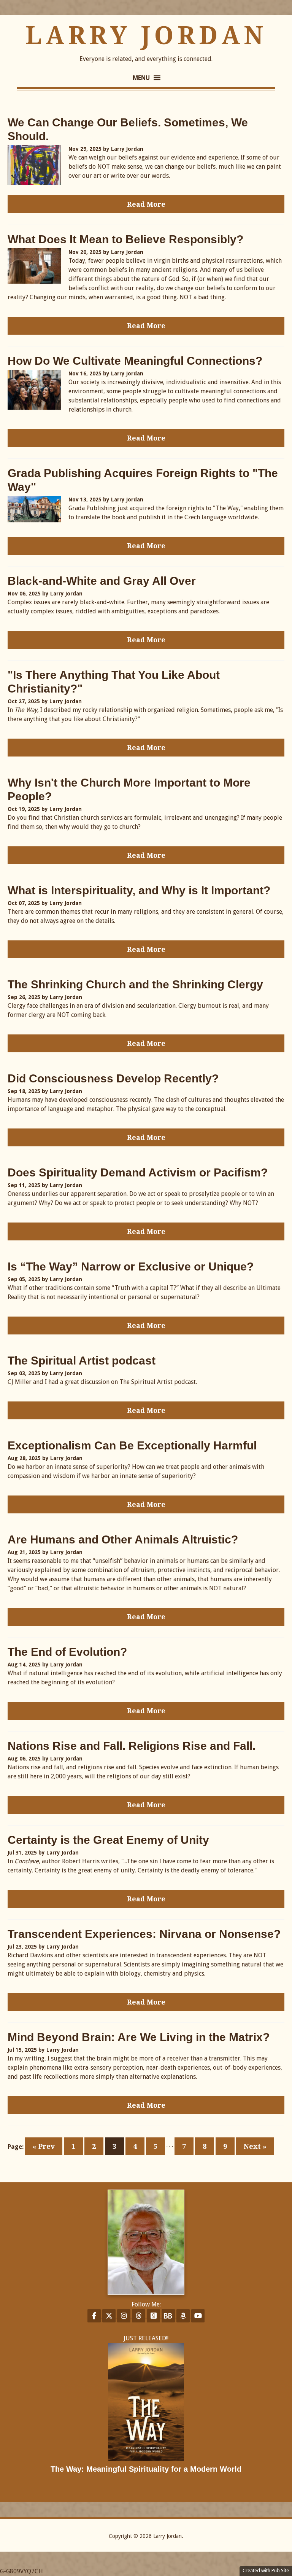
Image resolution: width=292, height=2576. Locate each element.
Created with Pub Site (266, 2570)
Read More (146, 204)
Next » (255, 2146)
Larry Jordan (146, 36)
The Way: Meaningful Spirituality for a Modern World (146, 2469)
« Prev (44, 2146)
